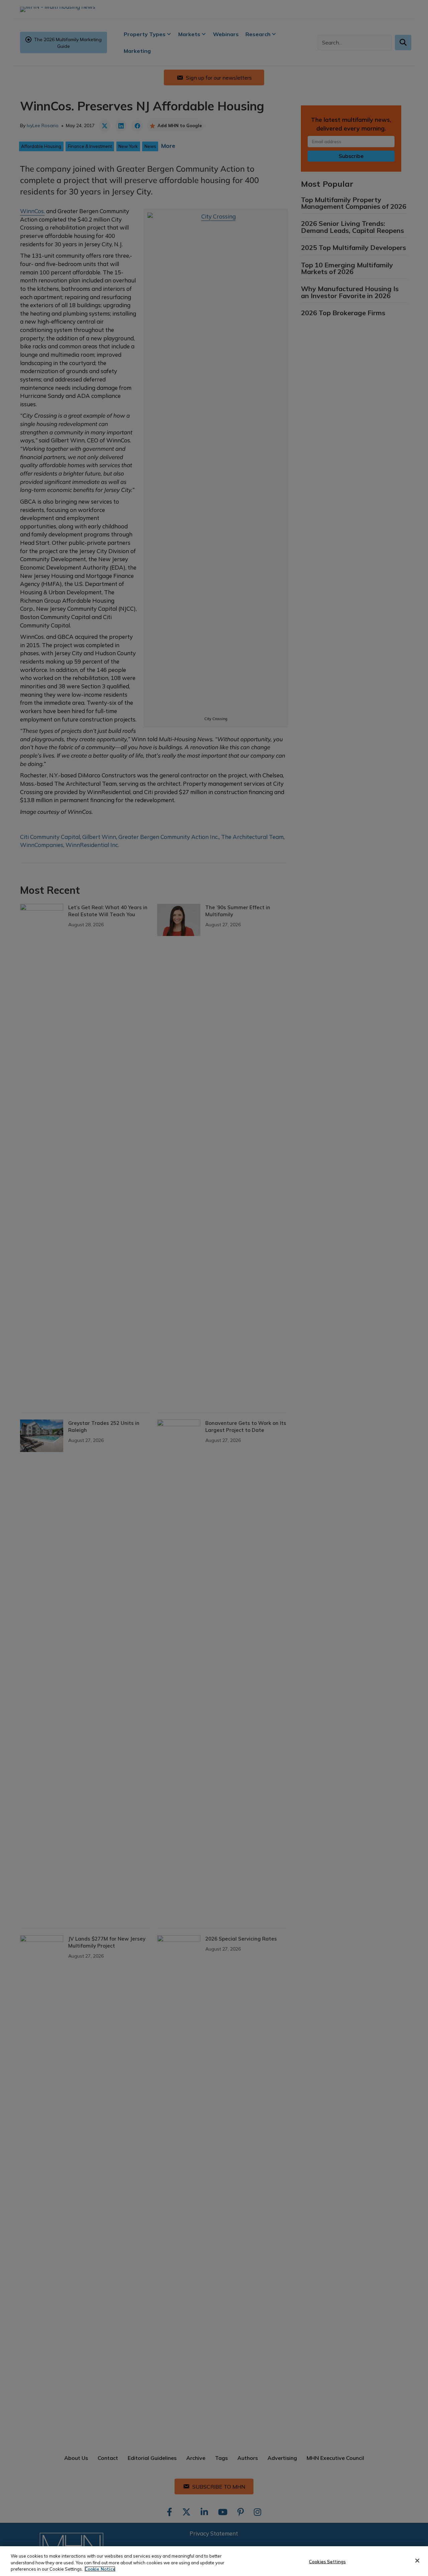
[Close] (417, 2561)
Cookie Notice (100, 2569)
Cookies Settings (327, 2561)
